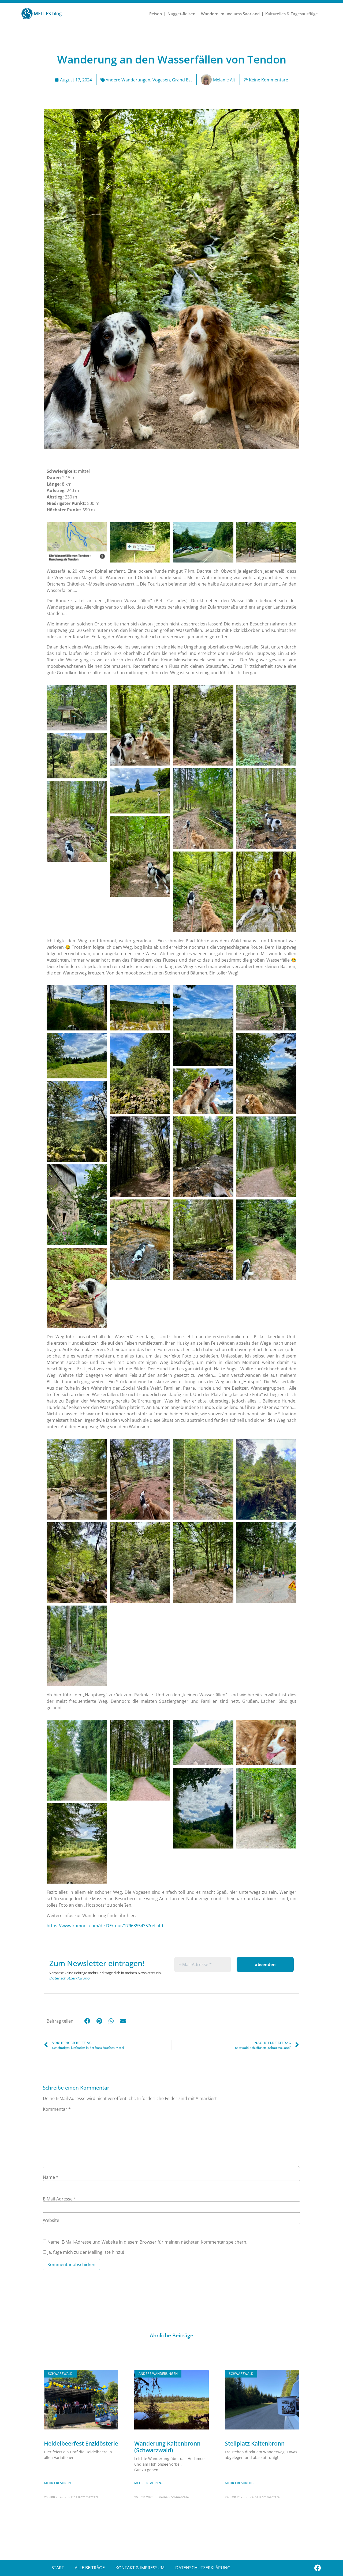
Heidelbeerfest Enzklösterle (81, 2443)
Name (51, 2177)
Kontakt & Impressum (140, 2568)
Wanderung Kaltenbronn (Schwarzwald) (167, 2447)
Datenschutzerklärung (70, 1978)
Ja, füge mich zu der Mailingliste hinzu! (85, 2252)
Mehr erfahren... (59, 2483)
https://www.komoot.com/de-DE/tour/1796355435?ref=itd (105, 1926)
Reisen (156, 14)
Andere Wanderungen (128, 80)
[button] (87, 2021)
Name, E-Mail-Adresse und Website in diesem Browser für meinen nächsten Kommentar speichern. (147, 2242)
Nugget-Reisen (181, 14)
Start (58, 2568)
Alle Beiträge (90, 2568)
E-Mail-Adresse (59, 2199)
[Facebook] (318, 2568)
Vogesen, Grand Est (172, 80)
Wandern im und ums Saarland (230, 14)
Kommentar (57, 2109)
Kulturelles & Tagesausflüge (292, 14)
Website (51, 2220)
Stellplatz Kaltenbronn (255, 2443)
